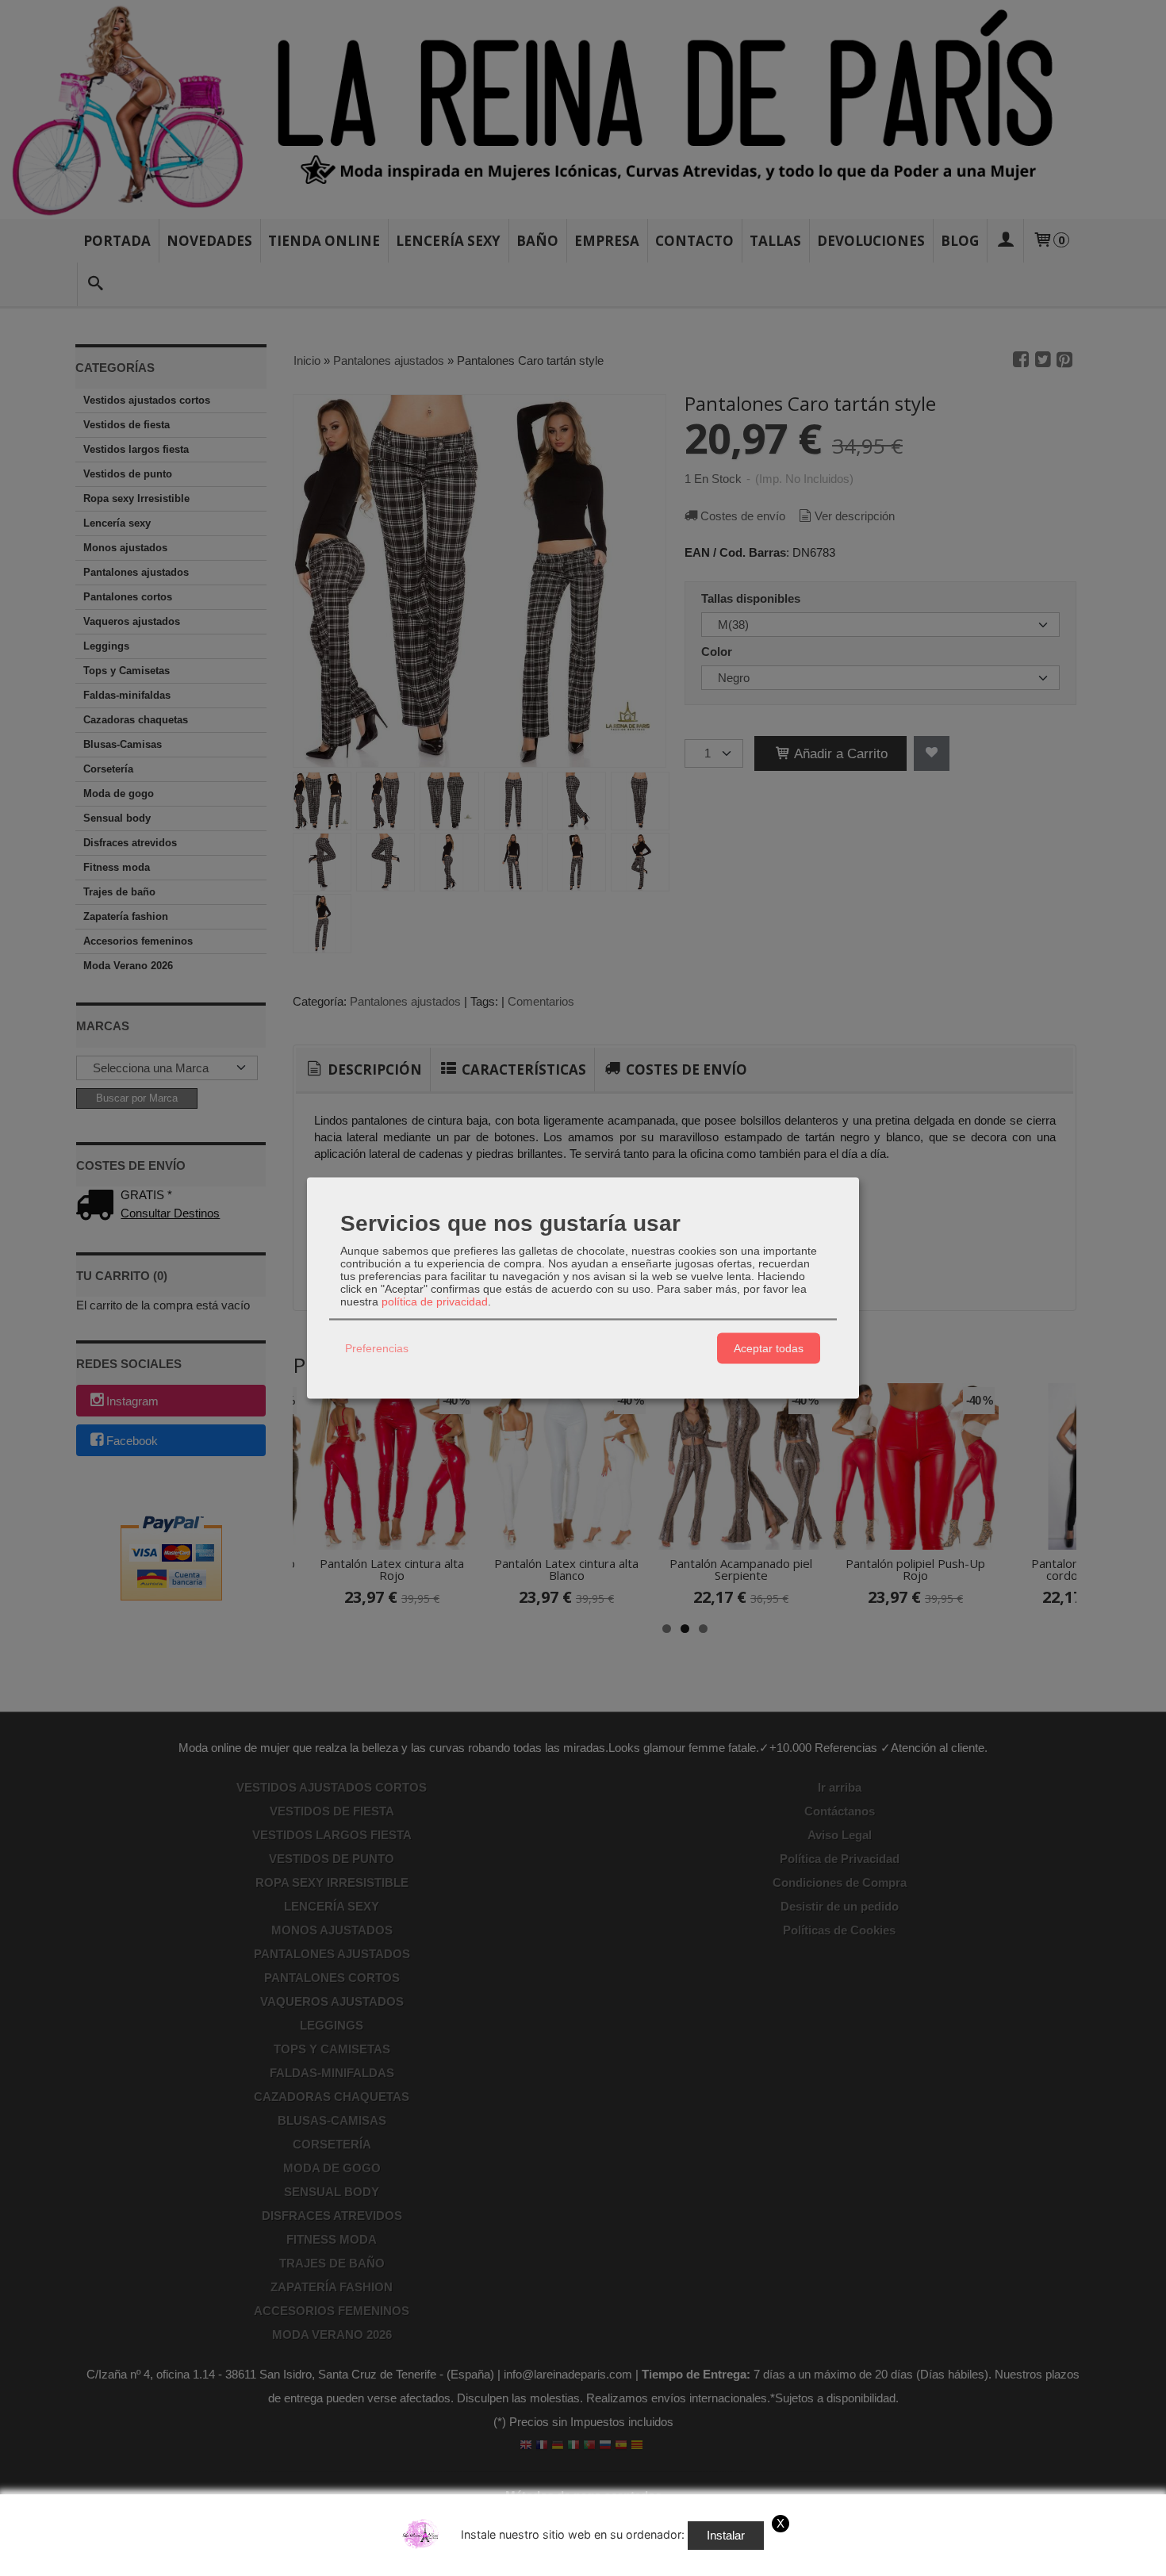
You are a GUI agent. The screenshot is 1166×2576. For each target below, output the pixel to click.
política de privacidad (435, 1301)
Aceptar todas (769, 1348)
